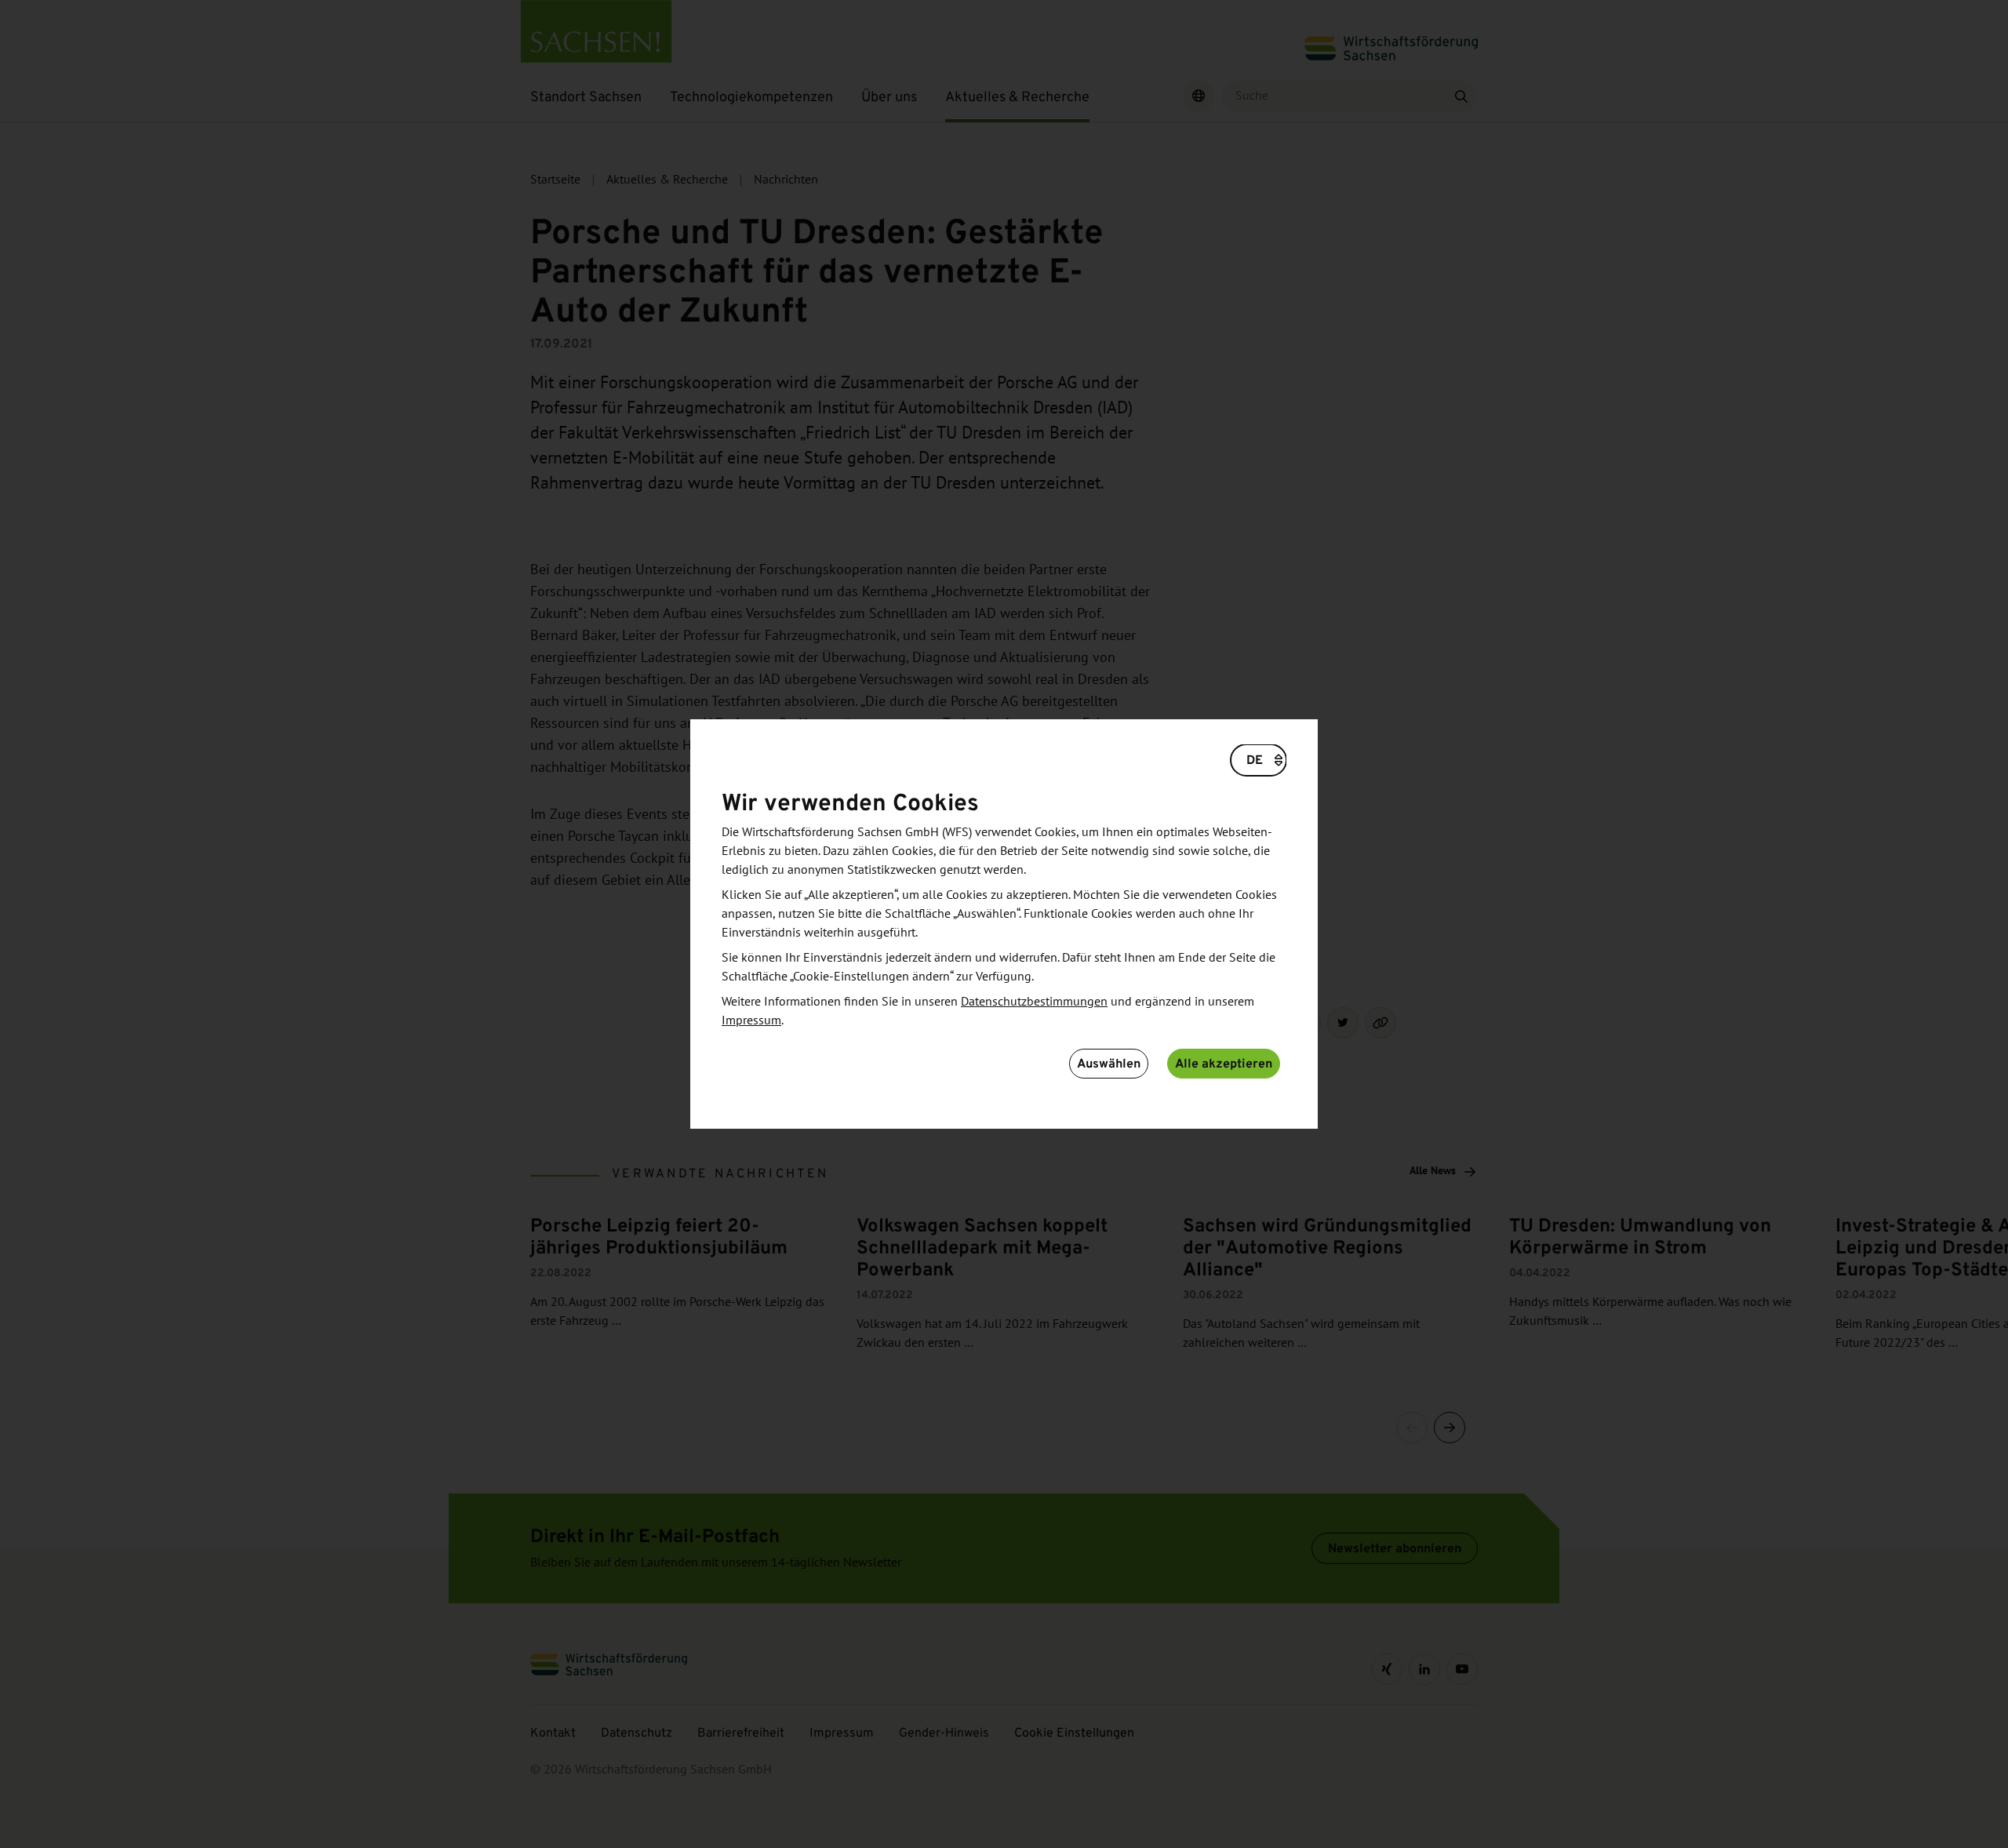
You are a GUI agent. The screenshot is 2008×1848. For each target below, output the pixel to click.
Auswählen (1109, 1063)
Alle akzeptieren (1224, 1063)
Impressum (751, 1020)
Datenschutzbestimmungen (1034, 1002)
